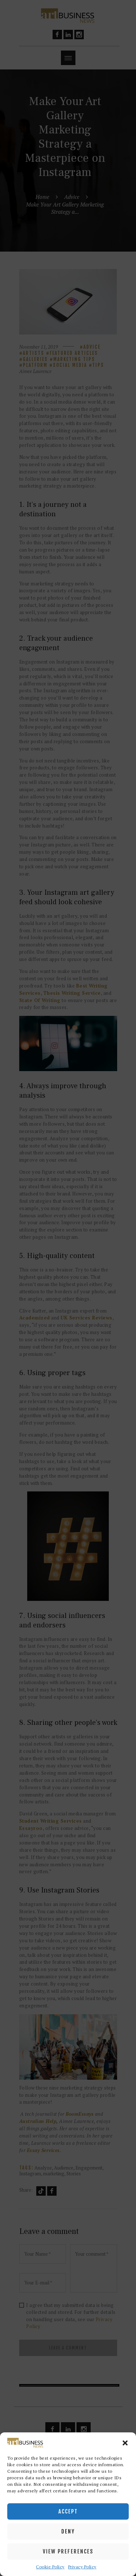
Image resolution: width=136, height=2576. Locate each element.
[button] (125, 2443)
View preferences (68, 2551)
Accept (68, 2511)
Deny (68, 2531)
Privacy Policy (82, 2567)
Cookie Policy (50, 2567)
